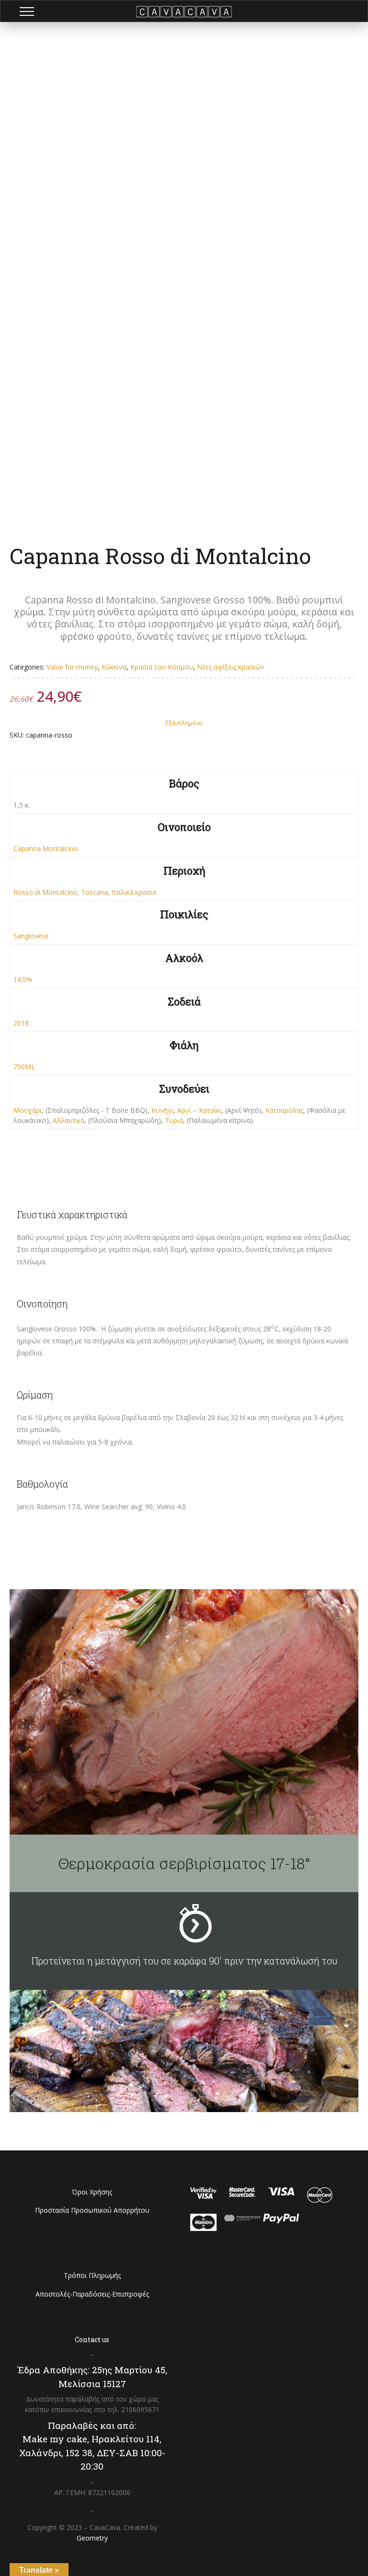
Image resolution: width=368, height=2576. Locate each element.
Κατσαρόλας (284, 1110)
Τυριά (174, 1120)
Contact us (92, 2339)
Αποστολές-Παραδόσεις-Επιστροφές (92, 2294)
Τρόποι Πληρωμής (92, 2275)
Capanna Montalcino (46, 849)
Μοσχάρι (28, 1110)
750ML (24, 1067)
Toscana (94, 892)
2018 (21, 1023)
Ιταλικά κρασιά (134, 892)
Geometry (92, 2538)
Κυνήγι (162, 1110)
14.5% (23, 979)
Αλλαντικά (69, 1120)
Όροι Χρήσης (92, 2192)
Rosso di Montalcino (45, 892)
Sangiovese (31, 936)
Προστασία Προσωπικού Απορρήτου (92, 2210)
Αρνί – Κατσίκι (199, 1110)
